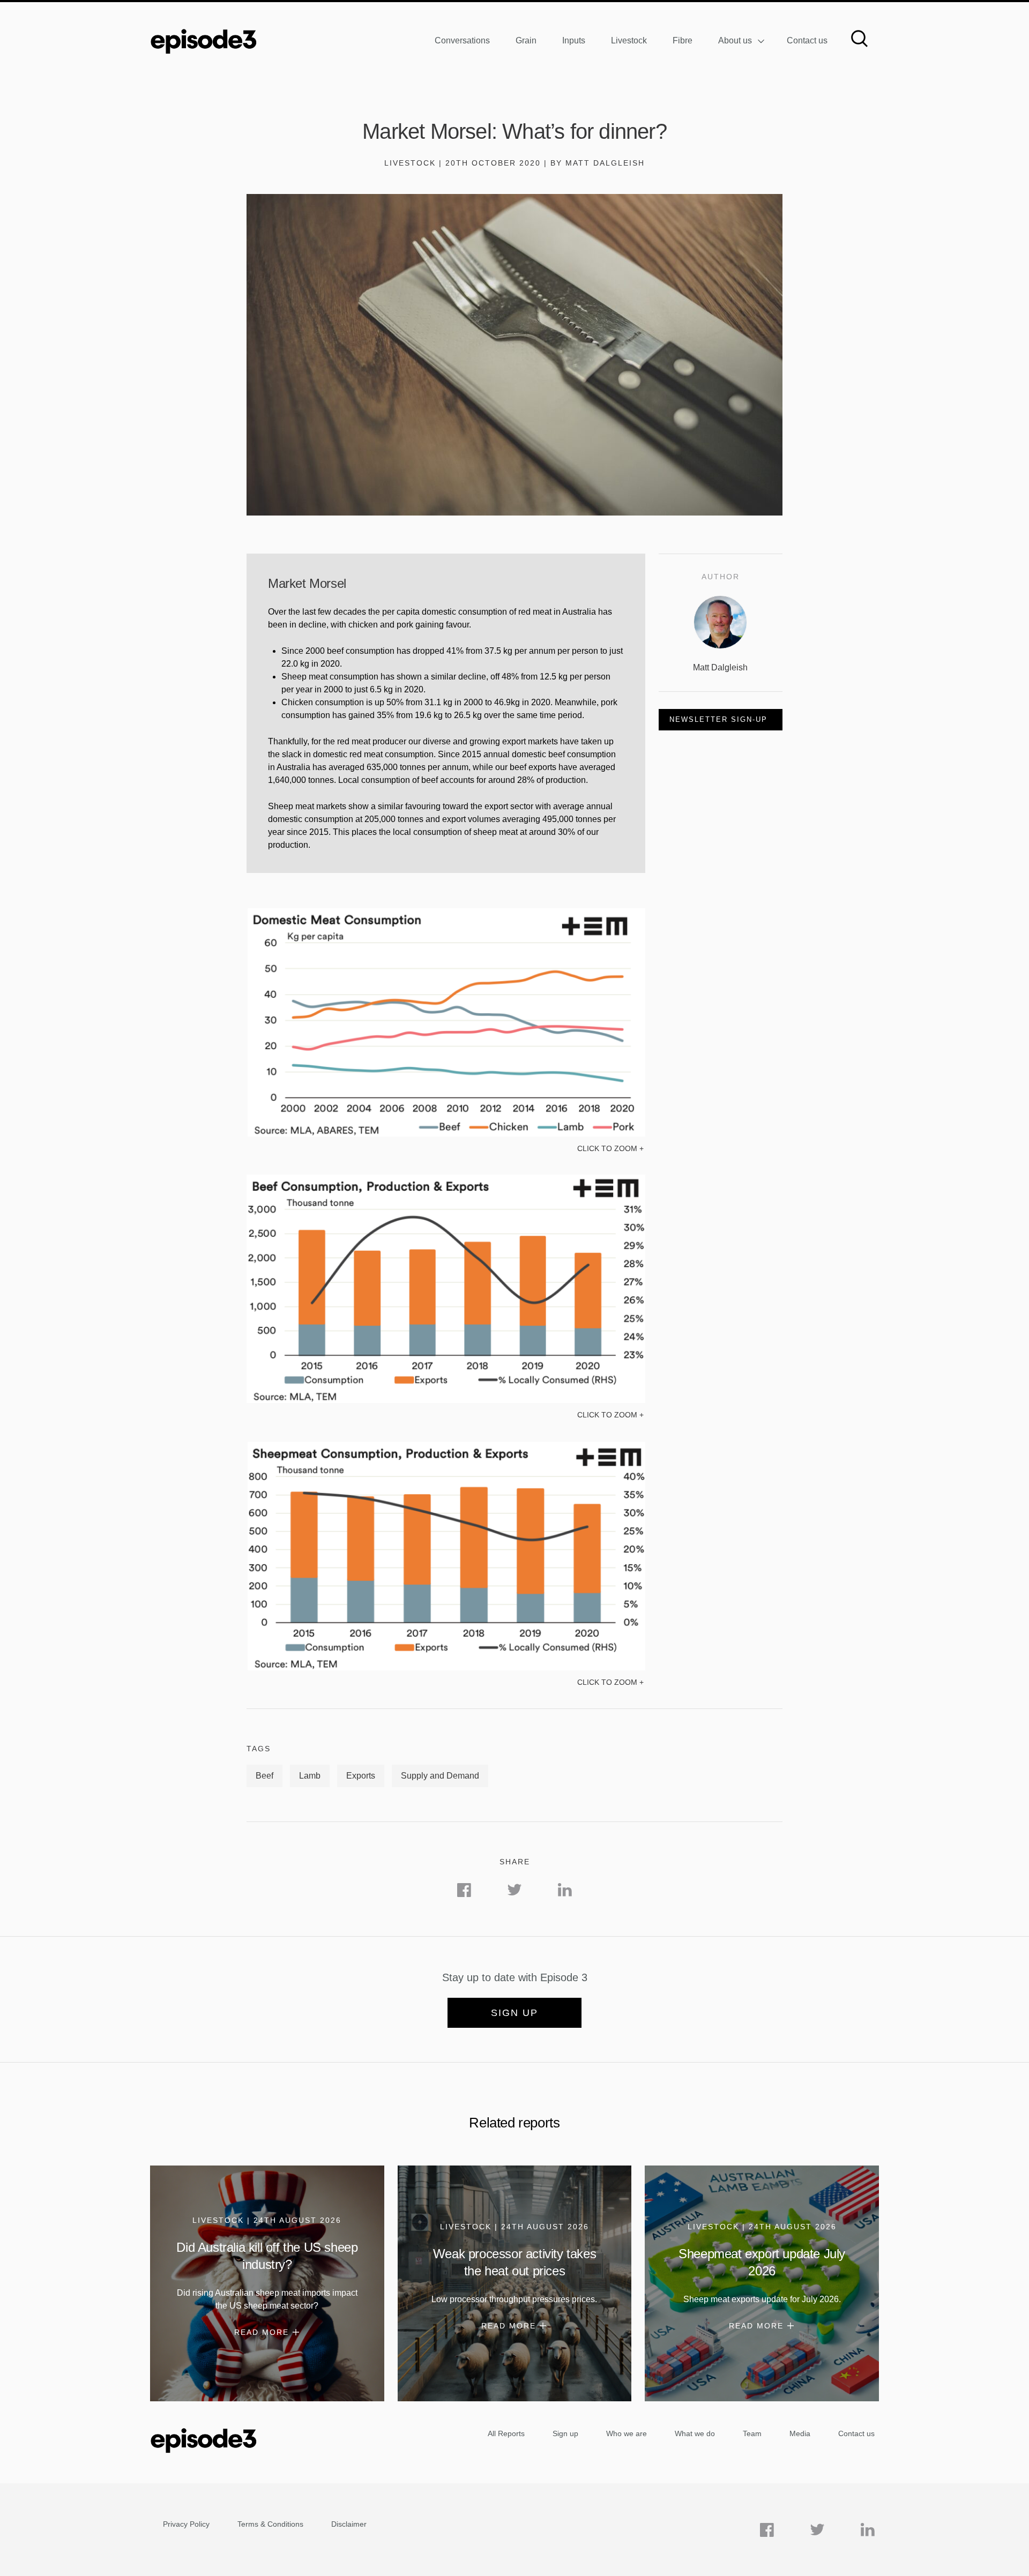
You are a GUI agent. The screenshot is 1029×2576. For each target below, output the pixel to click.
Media (800, 2433)
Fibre (683, 40)
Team (752, 2433)
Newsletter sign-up (718, 719)
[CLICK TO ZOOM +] (446, 1134)
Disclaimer (349, 2524)
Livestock (629, 40)
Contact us (807, 40)
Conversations (462, 40)
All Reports (506, 2433)
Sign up (514, 2013)
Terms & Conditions (270, 2524)
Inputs (574, 40)
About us (735, 40)
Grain (526, 40)
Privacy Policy (186, 2524)
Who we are (627, 2433)
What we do (695, 2433)
